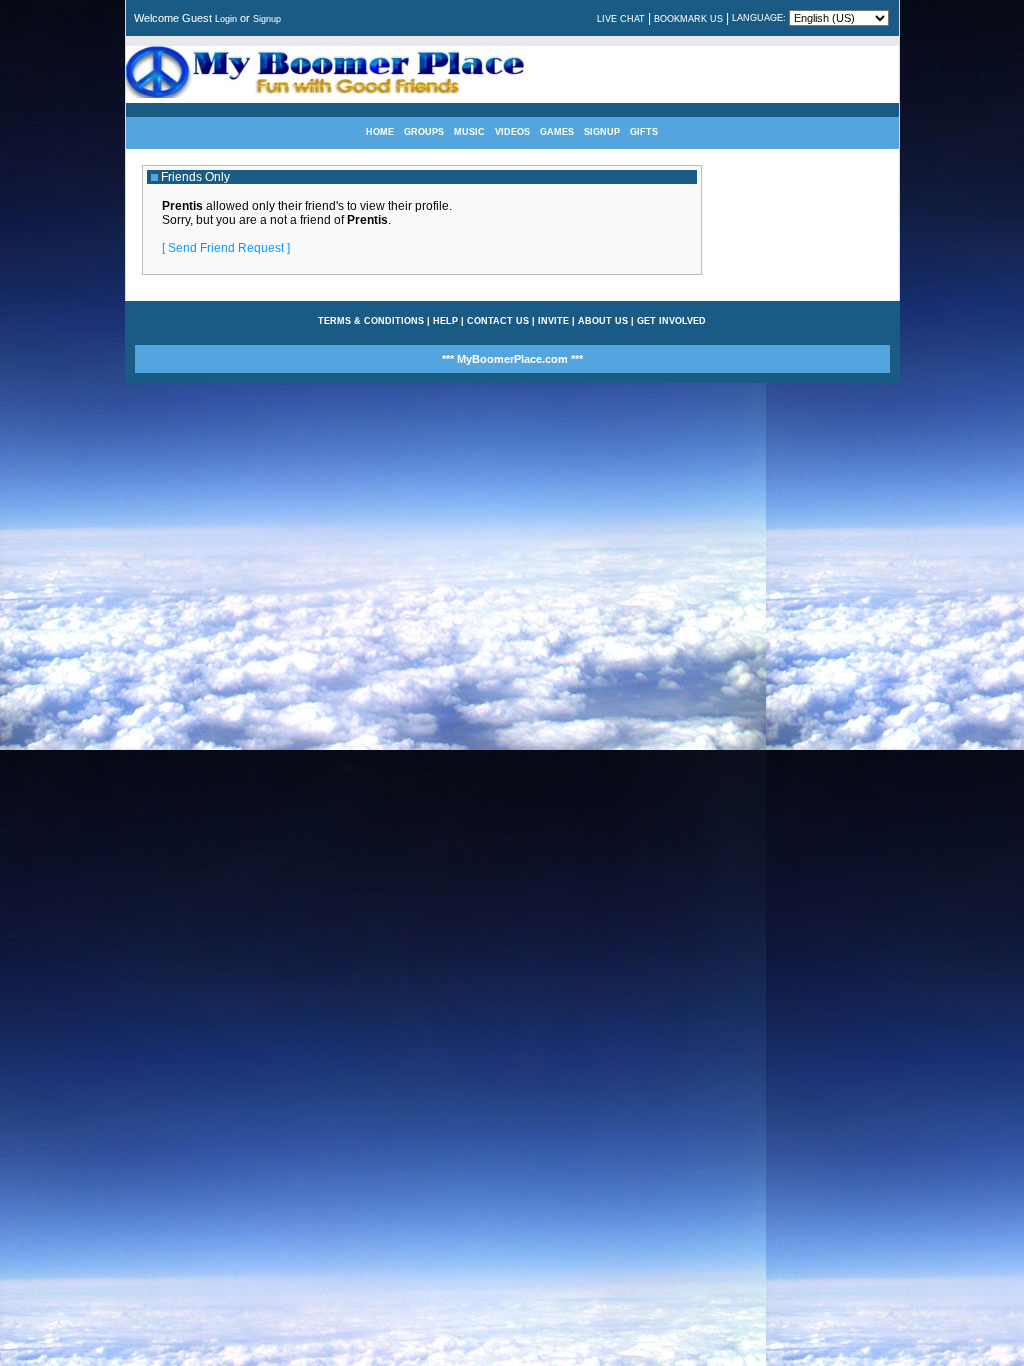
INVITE (553, 321)
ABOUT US (603, 321)
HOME (380, 132)
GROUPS (424, 132)
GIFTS (644, 132)
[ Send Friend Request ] (226, 248)
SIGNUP (602, 132)
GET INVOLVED (671, 321)
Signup (267, 19)
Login (226, 19)
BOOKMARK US (688, 19)
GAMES (557, 132)
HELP (445, 321)
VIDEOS (512, 132)
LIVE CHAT (621, 19)
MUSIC (469, 132)
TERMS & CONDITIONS (371, 321)
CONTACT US (498, 321)
